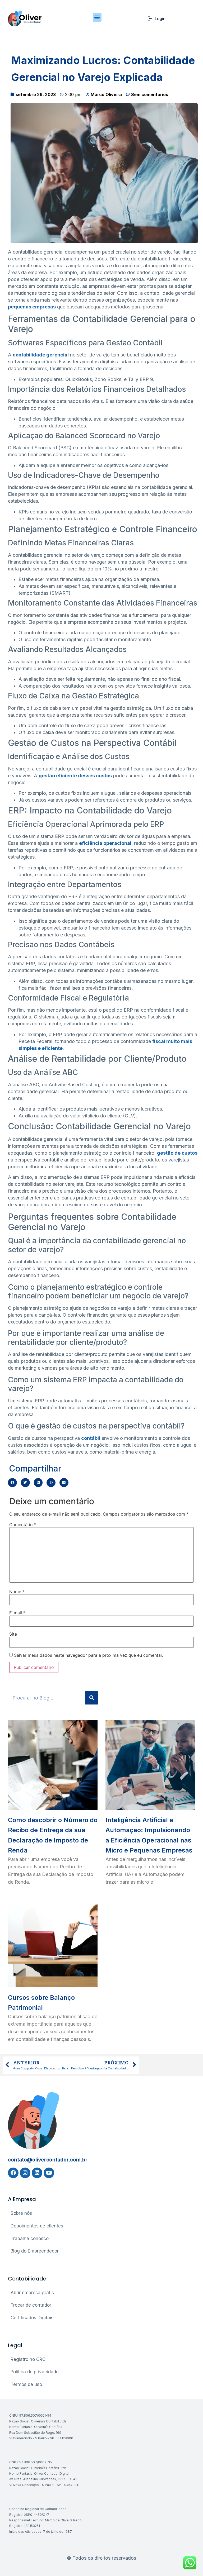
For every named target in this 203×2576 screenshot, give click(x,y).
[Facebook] (13, 2173)
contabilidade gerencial (41, 355)
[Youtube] (49, 2173)
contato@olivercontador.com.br (48, 2160)
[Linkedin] (37, 2173)
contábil (91, 1438)
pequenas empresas (32, 307)
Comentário (23, 1525)
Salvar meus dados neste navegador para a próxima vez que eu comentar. (89, 1655)
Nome (17, 1592)
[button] (97, 17)
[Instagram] (25, 2173)
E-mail (17, 1613)
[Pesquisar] (92, 1698)
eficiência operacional (105, 843)
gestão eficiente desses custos (75, 776)
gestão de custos (177, 1153)
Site (13, 1634)
